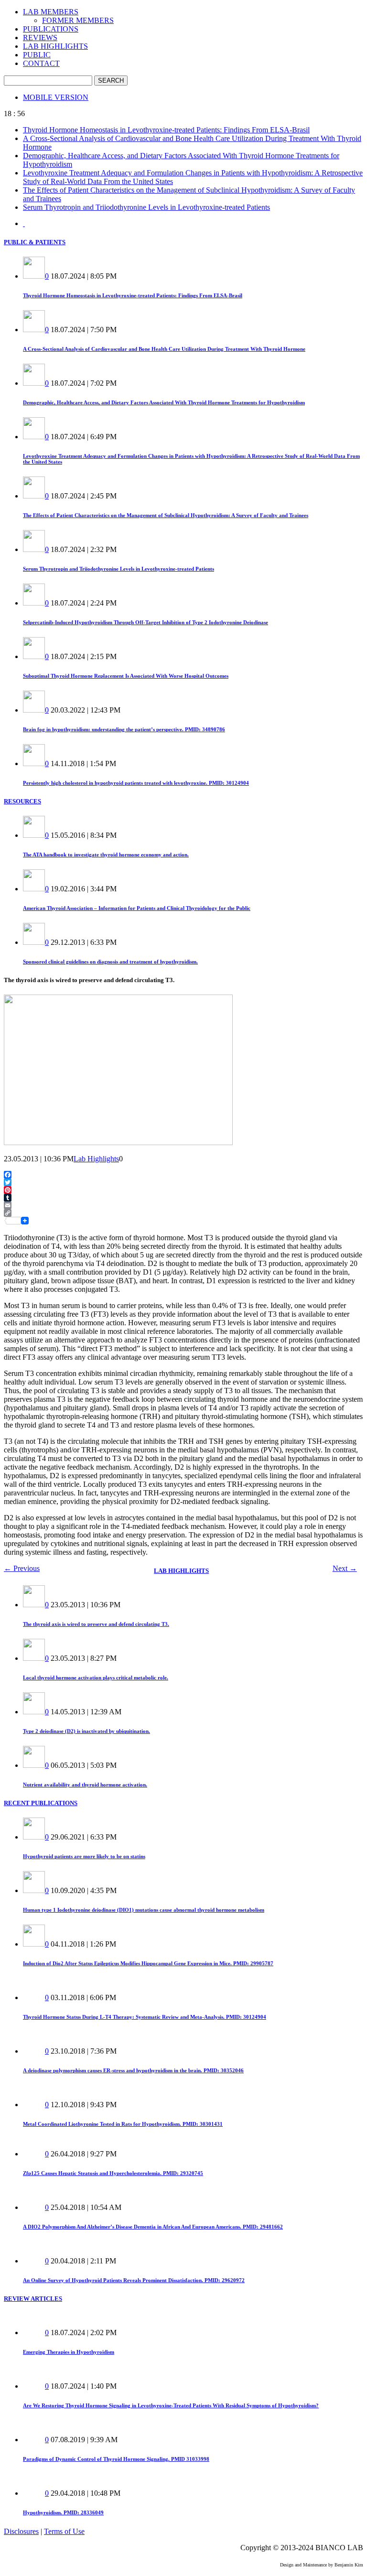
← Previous (22, 1568)
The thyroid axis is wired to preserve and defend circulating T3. (96, 1624)
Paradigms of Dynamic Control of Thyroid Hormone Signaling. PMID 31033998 (116, 2459)
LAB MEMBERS (51, 12)
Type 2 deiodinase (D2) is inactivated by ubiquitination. (86, 1731)
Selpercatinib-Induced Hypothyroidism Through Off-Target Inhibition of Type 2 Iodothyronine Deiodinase (146, 622)
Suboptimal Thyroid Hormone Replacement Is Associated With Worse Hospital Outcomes (126, 676)
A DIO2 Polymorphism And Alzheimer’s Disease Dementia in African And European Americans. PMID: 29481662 (153, 2227)
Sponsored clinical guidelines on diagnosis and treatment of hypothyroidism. (110, 962)
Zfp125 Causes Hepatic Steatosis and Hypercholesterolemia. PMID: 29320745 (113, 2173)
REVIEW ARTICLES (33, 2299)
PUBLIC (37, 55)
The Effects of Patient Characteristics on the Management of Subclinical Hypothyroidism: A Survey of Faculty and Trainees (166, 515)
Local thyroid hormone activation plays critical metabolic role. (96, 1678)
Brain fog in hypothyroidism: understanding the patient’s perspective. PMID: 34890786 (124, 729)
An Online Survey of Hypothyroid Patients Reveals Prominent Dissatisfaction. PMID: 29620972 (134, 2280)
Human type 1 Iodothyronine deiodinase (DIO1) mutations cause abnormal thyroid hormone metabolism (144, 1910)
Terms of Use (64, 2531)
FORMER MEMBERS (78, 20)
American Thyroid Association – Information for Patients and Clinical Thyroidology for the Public (137, 908)
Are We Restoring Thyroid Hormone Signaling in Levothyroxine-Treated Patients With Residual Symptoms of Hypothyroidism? (171, 2405)
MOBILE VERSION (56, 97)
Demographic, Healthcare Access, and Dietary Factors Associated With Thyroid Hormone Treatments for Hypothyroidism (164, 402)
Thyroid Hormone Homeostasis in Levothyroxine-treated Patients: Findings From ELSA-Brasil (166, 130)
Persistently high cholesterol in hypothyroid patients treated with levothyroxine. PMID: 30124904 (136, 783)
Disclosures (21, 2531)
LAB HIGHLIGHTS (55, 46)
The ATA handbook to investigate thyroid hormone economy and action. (106, 855)
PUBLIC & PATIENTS (35, 242)
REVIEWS (40, 38)
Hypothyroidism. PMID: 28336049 (63, 2512)
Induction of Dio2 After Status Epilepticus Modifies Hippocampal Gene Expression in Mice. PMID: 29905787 (148, 1963)
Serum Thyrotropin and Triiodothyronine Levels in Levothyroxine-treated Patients (146, 207)
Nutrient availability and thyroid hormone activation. (85, 1785)
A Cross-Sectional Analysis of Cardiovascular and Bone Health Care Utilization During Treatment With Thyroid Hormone (164, 349)
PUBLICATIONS (51, 29)
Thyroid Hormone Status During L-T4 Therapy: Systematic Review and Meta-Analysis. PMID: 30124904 (145, 2017)
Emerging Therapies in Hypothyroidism (69, 2352)
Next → (345, 1568)
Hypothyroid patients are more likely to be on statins (84, 1856)
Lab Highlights (96, 1159)
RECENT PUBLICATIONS (41, 1803)
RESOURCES (22, 801)
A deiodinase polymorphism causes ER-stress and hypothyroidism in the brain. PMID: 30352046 (133, 2070)
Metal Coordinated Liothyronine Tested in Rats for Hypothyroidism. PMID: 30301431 (123, 2124)
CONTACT (41, 63)
